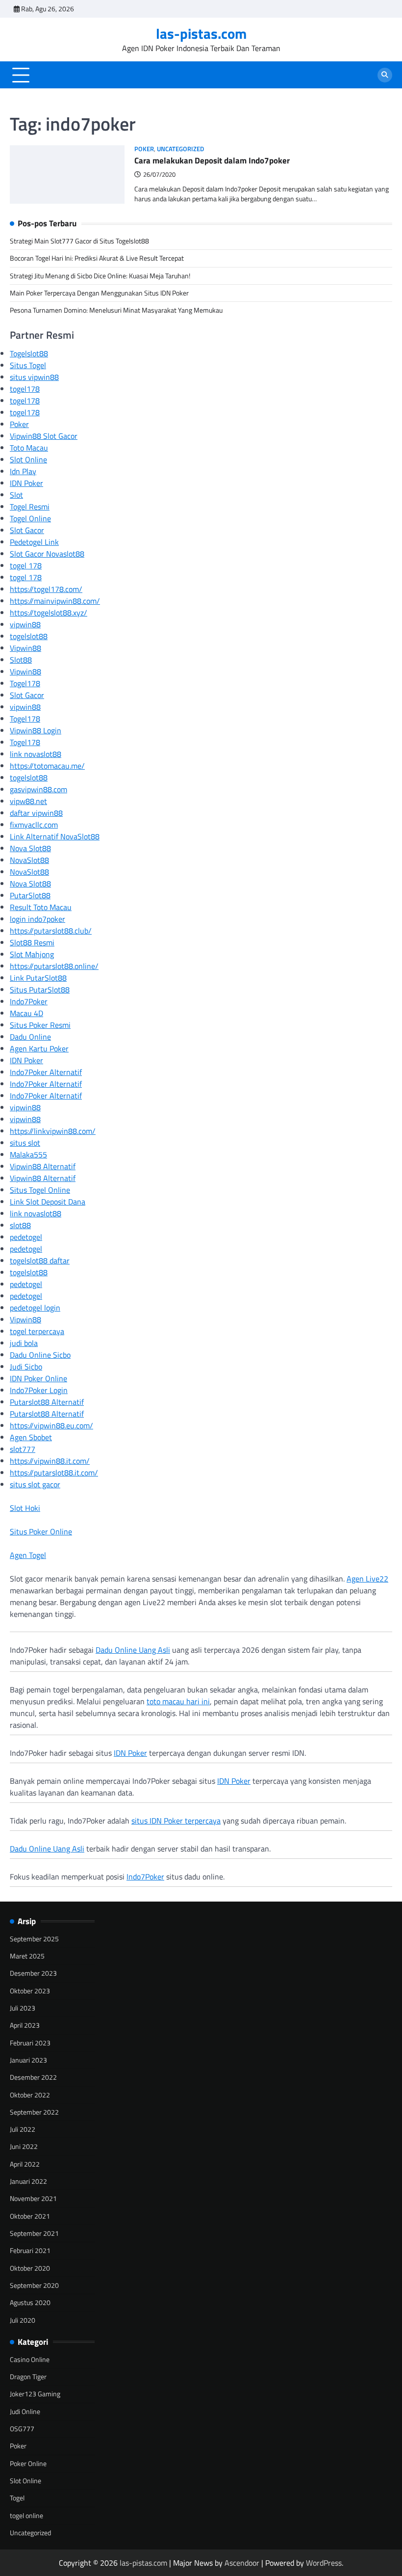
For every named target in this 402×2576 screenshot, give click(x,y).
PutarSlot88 (30, 895)
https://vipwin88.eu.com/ (51, 1425)
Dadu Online (30, 1037)
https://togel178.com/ (46, 589)
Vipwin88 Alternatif (43, 1166)
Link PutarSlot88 (38, 978)
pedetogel (26, 1237)
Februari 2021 (30, 2251)
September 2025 (34, 1939)
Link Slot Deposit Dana (48, 1202)
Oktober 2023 (30, 1991)
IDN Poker (26, 483)
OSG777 (22, 2429)
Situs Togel (28, 365)
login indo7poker (38, 919)
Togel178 (25, 683)
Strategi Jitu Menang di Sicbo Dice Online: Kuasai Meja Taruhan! (100, 276)
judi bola (24, 1343)
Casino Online (30, 2360)
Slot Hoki (25, 1508)
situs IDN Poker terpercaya (176, 1821)
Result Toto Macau (41, 907)
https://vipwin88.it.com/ (50, 1461)
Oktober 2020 (30, 2268)
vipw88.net (28, 801)
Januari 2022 (28, 2181)
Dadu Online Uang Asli (133, 1650)
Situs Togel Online (40, 1190)
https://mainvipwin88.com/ (55, 601)
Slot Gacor (27, 530)
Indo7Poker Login (39, 1390)
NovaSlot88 (29, 860)
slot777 (23, 1449)
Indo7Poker (29, 1001)
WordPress (324, 2563)
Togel (17, 2498)
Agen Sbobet (31, 1437)
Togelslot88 (29, 353)
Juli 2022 (23, 2129)
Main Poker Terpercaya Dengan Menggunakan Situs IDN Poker (99, 293)
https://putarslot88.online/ (54, 966)
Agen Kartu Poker (39, 1048)
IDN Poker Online (38, 1378)
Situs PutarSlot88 (40, 990)
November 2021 (33, 2199)
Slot (16, 495)
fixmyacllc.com (34, 825)
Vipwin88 (25, 648)
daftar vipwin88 (36, 813)
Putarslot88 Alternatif (47, 1402)
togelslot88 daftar (40, 1261)
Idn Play (23, 471)
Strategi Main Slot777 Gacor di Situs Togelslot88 (79, 241)
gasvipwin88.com (38, 789)
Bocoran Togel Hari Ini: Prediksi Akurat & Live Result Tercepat (97, 258)
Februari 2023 (30, 2043)
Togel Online (30, 518)
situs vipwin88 (34, 377)
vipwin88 (25, 624)
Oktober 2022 (30, 2095)
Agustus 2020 (30, 2303)
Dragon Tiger (28, 2377)
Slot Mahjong (32, 954)
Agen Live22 (367, 1579)
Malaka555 (28, 1154)
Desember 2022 (33, 2077)
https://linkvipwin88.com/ (53, 1131)
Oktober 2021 (30, 2216)
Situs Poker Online (41, 1531)
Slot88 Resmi (32, 942)
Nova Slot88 (30, 848)
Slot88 (21, 660)
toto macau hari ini (178, 1701)
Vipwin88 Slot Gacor (44, 436)
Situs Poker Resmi (40, 1025)
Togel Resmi (30, 507)
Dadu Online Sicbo (40, 1355)
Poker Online (28, 2464)
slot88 (20, 1225)
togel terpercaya (37, 1331)
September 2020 (34, 2285)
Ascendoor (242, 2563)
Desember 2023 (33, 1973)
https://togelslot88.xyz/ (49, 613)
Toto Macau (29, 448)
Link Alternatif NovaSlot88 (55, 836)
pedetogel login (35, 1308)
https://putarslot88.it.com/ (54, 1473)
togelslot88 (29, 636)
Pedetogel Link (34, 542)
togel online (26, 2516)
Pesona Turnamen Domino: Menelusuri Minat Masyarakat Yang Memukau (116, 310)
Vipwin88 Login (36, 730)
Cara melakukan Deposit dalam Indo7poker (212, 160)
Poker (144, 149)
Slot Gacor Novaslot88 (47, 554)
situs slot (25, 1143)
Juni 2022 (24, 2147)
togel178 (25, 389)
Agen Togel (28, 1555)
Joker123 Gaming (35, 2394)
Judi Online (25, 2412)
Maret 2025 (27, 1956)
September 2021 (34, 2233)
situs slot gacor (35, 1484)
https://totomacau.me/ (47, 766)
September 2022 (34, 2112)
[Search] (385, 75)
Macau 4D (26, 1013)
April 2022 (25, 2164)
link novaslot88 (36, 754)
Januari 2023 (28, 2060)
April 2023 (25, 2025)
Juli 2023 (23, 2008)
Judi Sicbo (26, 1367)
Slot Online (28, 459)
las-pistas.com (201, 33)
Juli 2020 (23, 2320)
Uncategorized (180, 149)
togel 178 (26, 565)
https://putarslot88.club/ (51, 931)
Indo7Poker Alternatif (46, 1072)
